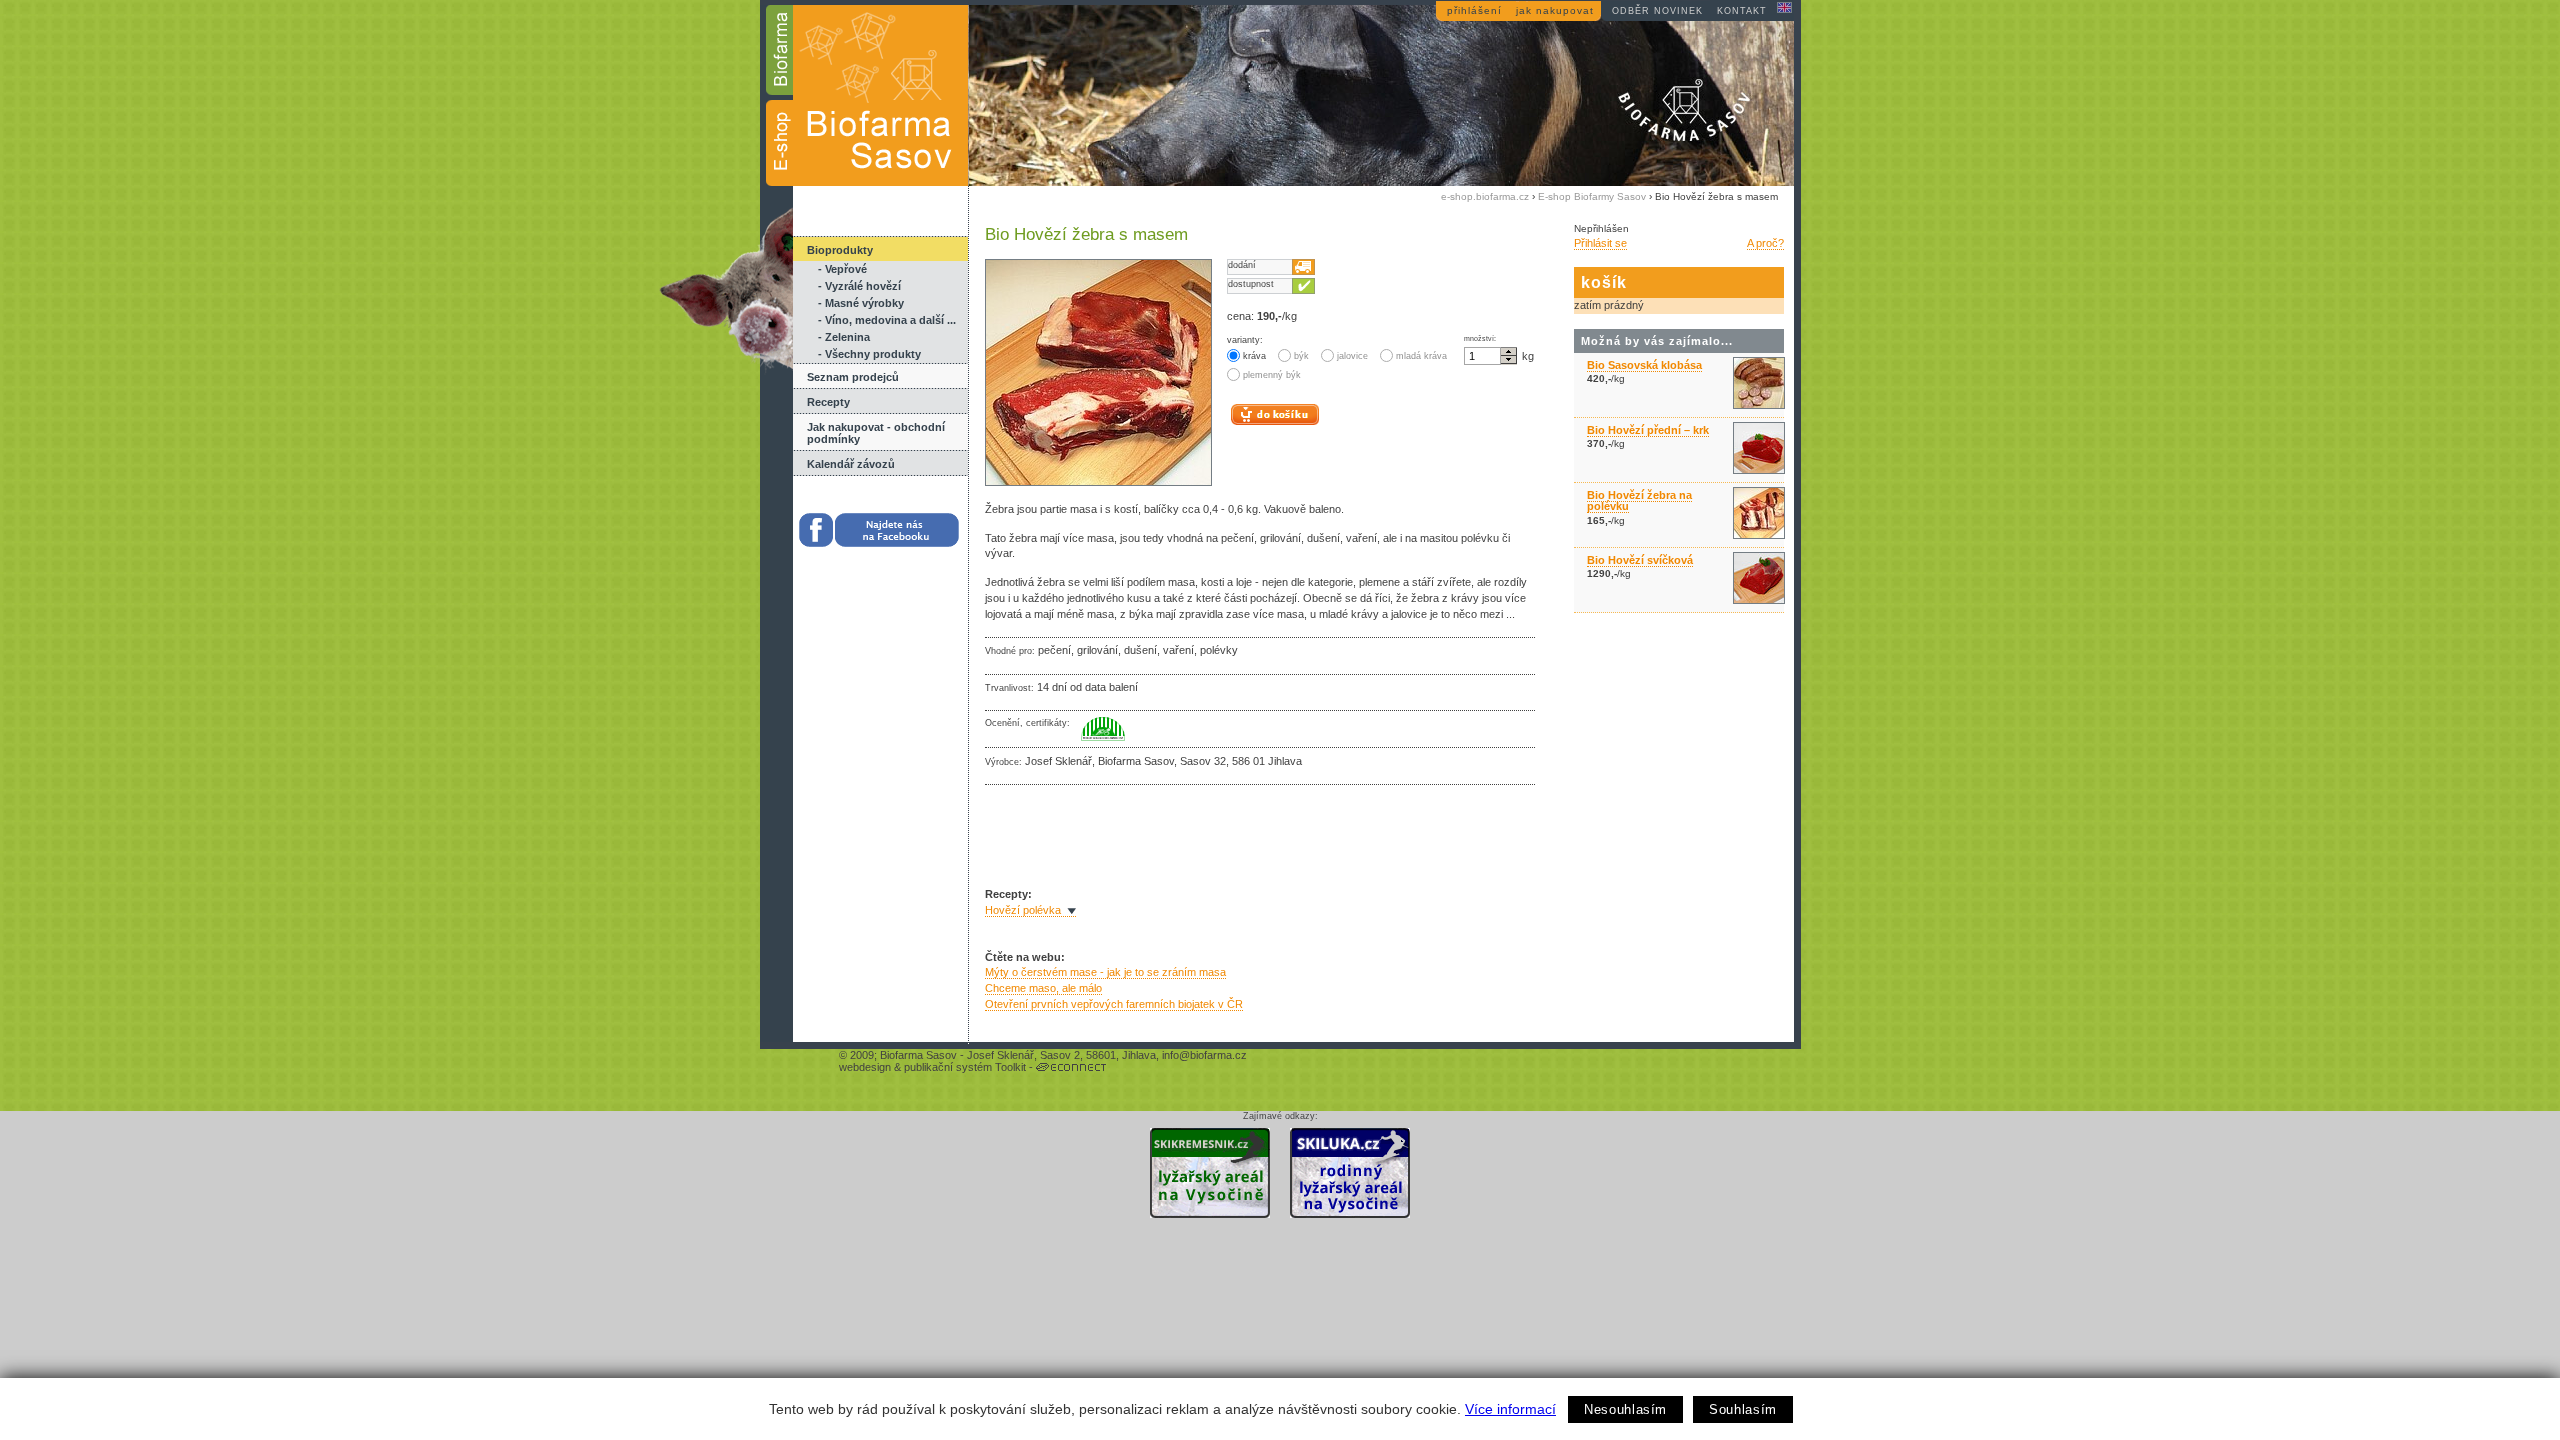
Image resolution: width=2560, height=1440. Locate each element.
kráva (1254, 356)
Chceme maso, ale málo (1043, 988)
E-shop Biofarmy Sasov (1592, 196)
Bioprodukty (840, 250)
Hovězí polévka (1023, 910)
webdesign (865, 1067)
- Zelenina (844, 337)
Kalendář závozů (851, 464)
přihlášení (1474, 10)
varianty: (1245, 340)
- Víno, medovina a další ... (887, 320)
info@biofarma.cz (1204, 1055)
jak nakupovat (1555, 10)
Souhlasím (1743, 1409)
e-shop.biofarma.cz (1485, 196)
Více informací (1510, 1409)
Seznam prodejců (853, 377)
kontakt (1742, 11)
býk (1301, 356)
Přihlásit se (1600, 243)
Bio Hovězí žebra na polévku (1639, 500)
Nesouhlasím (1625, 1409)
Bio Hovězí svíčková (1640, 560)
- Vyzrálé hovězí (859, 286)
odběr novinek (1657, 11)
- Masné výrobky (861, 303)
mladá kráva (1421, 356)
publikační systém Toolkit (965, 1067)
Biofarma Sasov (918, 1055)
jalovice (1352, 356)
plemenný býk (1272, 375)
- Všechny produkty (869, 354)
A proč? (1765, 243)
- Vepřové (842, 269)
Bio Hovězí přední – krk (1648, 430)
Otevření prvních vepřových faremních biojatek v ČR (1114, 1004)
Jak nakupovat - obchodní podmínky (876, 433)
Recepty (828, 402)
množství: (1480, 339)
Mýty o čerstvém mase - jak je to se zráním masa (1105, 972)
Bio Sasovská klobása (1644, 365)
